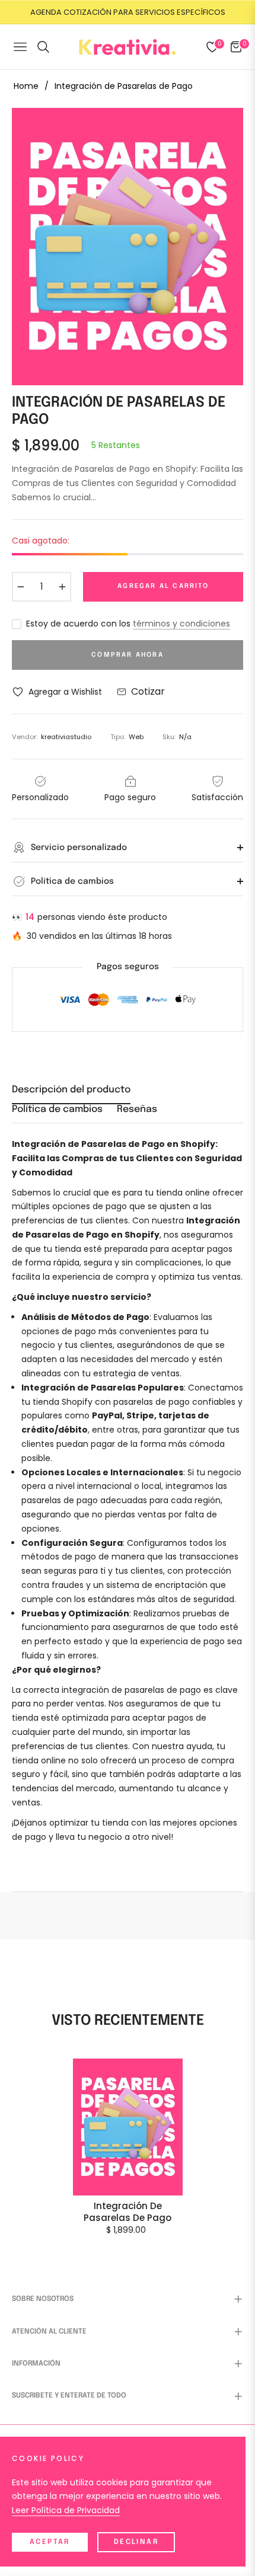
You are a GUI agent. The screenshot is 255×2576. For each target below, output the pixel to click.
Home (26, 86)
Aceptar (50, 2542)
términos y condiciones (181, 624)
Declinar (136, 2542)
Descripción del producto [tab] (71, 1090)
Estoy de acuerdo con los (128, 624)
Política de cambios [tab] (57, 1109)
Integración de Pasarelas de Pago (128, 2212)
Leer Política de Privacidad (66, 2510)
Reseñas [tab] (137, 1109)
